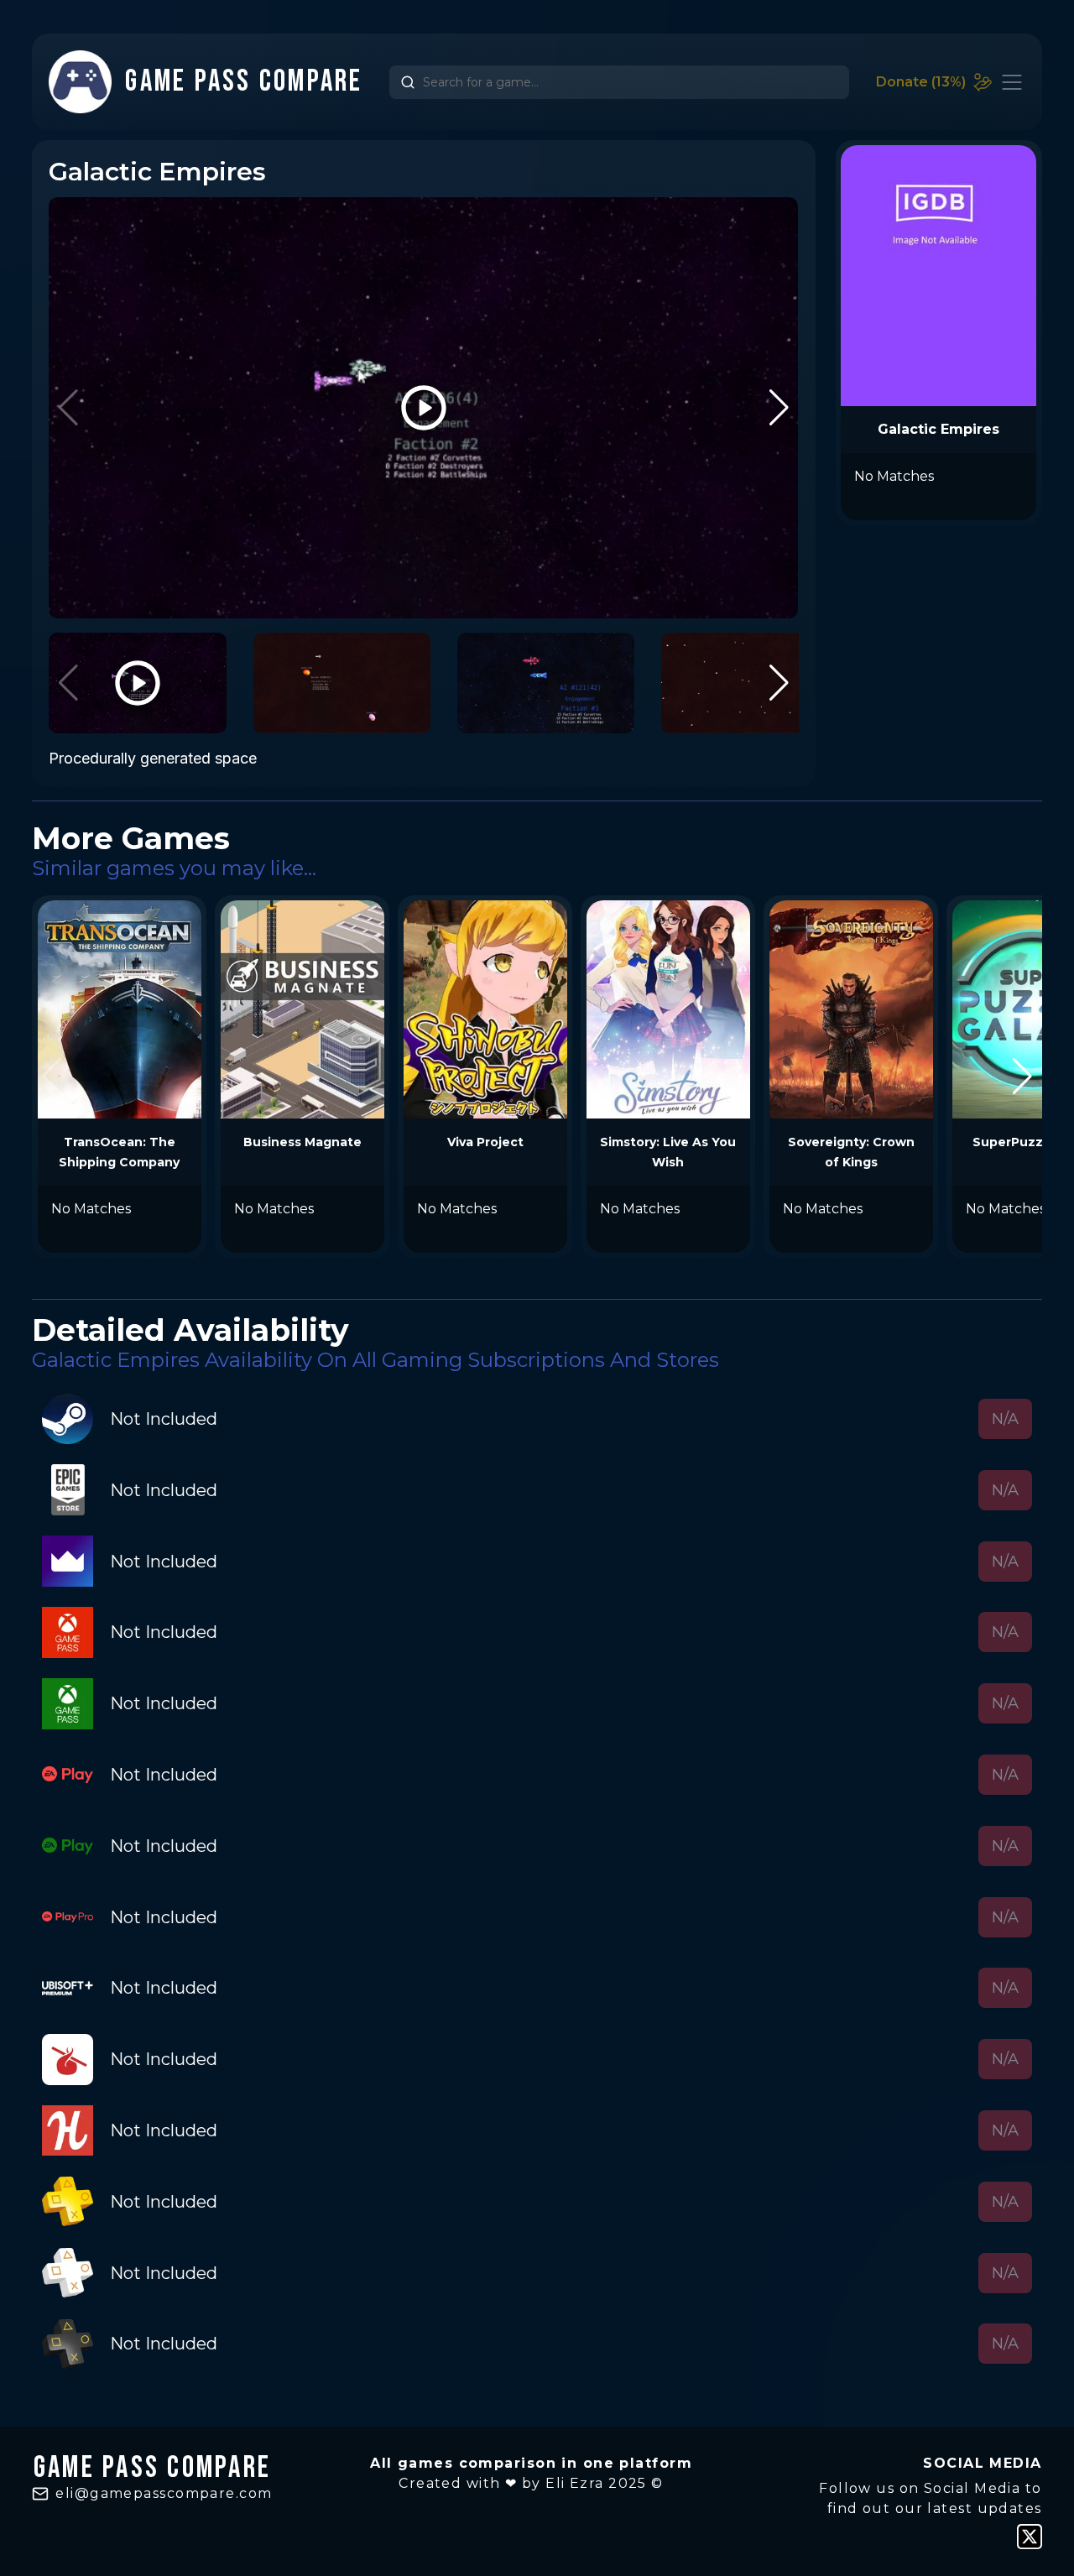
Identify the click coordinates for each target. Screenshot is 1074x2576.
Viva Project (485, 1142)
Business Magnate (302, 1142)
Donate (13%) (921, 82)
